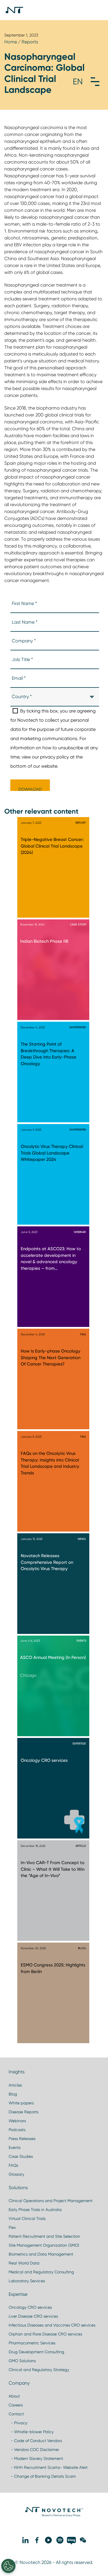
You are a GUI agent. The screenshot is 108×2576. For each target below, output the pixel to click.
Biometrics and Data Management (41, 2254)
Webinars (17, 2121)
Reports (30, 42)
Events (15, 2147)
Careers (16, 2405)
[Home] (14, 10)
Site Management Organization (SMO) (44, 2245)
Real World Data (24, 2263)
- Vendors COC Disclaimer (34, 2450)
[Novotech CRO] (54, 2515)
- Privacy (18, 2423)
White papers (21, 2103)
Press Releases (22, 2139)
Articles (15, 2085)
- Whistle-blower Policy (31, 2432)
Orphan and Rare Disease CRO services (45, 2334)
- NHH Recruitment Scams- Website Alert (48, 2467)
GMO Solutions (22, 2361)
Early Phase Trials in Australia (35, 2210)
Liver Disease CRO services (33, 2316)
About (14, 2396)
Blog (13, 2094)
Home (11, 42)
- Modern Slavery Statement (36, 2458)
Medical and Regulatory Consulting (41, 2272)
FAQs (13, 2165)
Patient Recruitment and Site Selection (44, 2236)
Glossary (16, 2174)
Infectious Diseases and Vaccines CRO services (52, 2325)
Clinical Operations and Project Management (51, 2201)
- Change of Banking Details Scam (42, 2476)
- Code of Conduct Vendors (35, 2441)
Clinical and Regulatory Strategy (39, 2370)
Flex (12, 2227)
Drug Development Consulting (36, 2352)
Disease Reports (23, 2112)
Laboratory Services (27, 2281)
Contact (16, 2414)
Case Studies (21, 2156)
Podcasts (17, 2130)
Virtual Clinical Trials (27, 2218)
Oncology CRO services (30, 2307)
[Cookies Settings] (8, 2566)
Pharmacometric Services (32, 2343)
